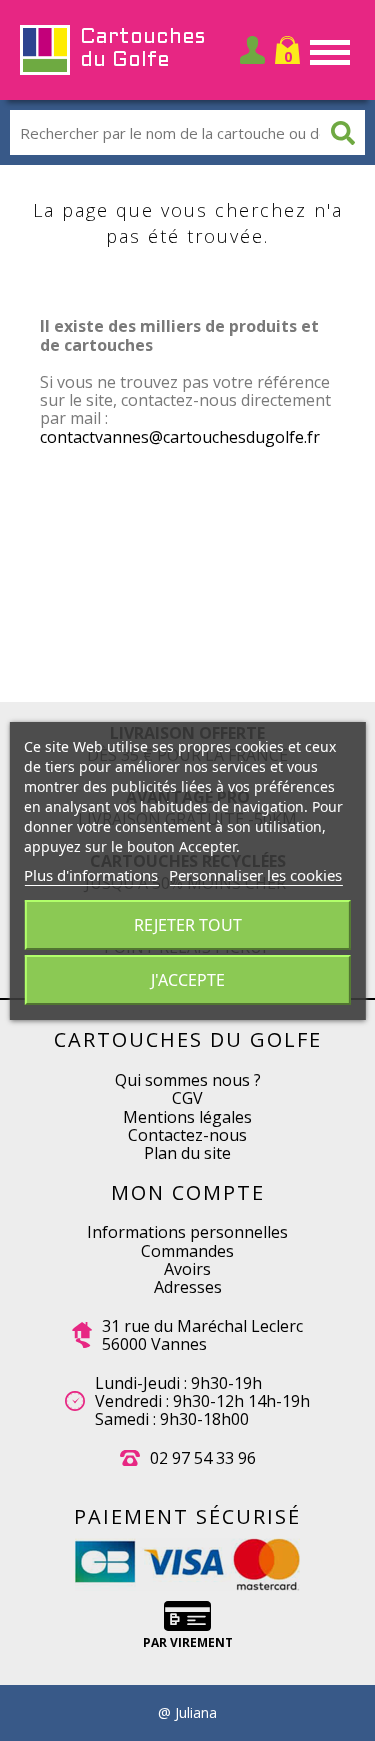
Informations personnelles (187, 1232)
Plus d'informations (91, 875)
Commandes (187, 1251)
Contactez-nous (187, 1135)
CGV (187, 1098)
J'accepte (188, 980)
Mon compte (188, 1192)
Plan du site (187, 1153)
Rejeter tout (188, 925)
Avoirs (187, 1269)
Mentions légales (187, 1117)
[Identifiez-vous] (252, 50)
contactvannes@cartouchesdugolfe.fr (180, 437)
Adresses (188, 1287)
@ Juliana (187, 1713)
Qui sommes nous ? (188, 1080)
